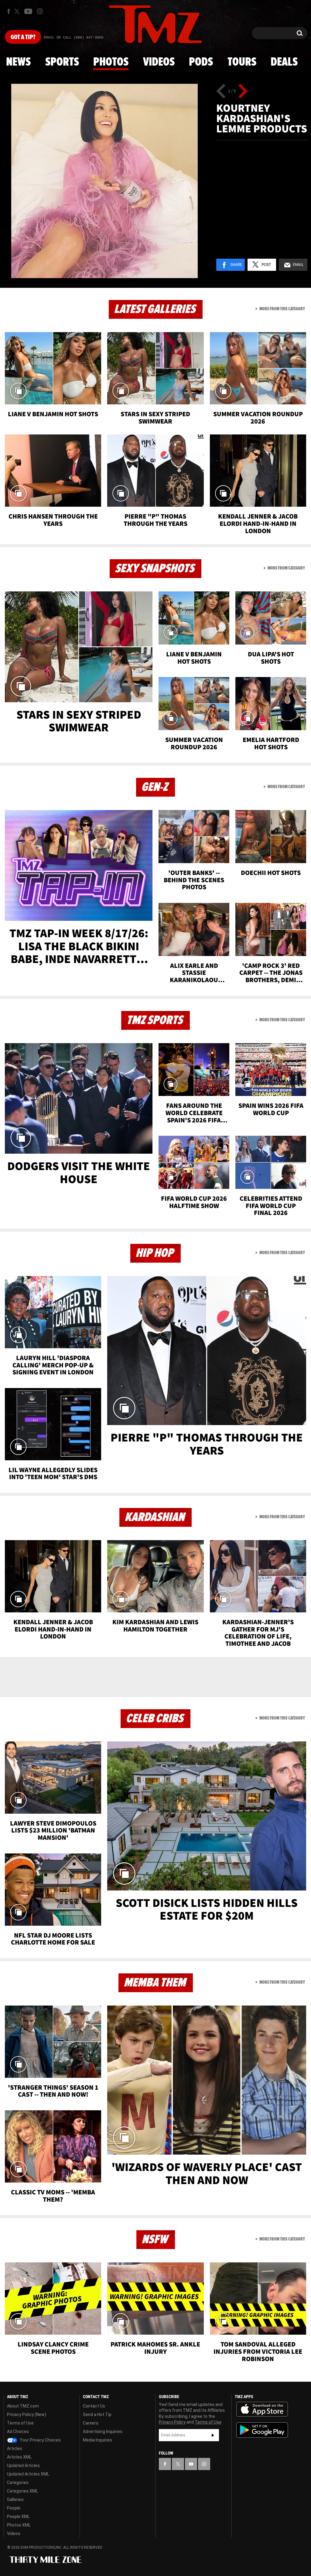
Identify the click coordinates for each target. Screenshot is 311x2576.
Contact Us (94, 2406)
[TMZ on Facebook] (9, 11)
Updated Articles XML (28, 2474)
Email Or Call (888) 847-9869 (73, 38)
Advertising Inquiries (103, 2431)
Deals (284, 62)
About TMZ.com (23, 2406)
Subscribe (213, 2435)
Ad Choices (18, 2431)
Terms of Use (20, 2423)
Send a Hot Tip (97, 2414)
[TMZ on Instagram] (40, 11)
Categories (18, 2482)
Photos (111, 62)
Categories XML (22, 2491)
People (14, 2508)
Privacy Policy (172, 2422)
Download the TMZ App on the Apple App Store (262, 2409)
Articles (15, 2448)
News (18, 62)
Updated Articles (23, 2465)
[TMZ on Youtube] (28, 11)
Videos (159, 62)
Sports (62, 62)
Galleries (15, 2499)
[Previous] (221, 91)
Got (23, 37)
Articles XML (19, 2457)
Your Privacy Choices (40, 2440)
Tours (242, 62)
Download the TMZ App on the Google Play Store (262, 2430)
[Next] (243, 91)
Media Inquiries (97, 2440)
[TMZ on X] (18, 11)
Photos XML (19, 2525)
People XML (18, 2516)
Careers (91, 2423)
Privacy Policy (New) (27, 2414)
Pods (201, 62)
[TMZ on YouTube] (191, 2464)
